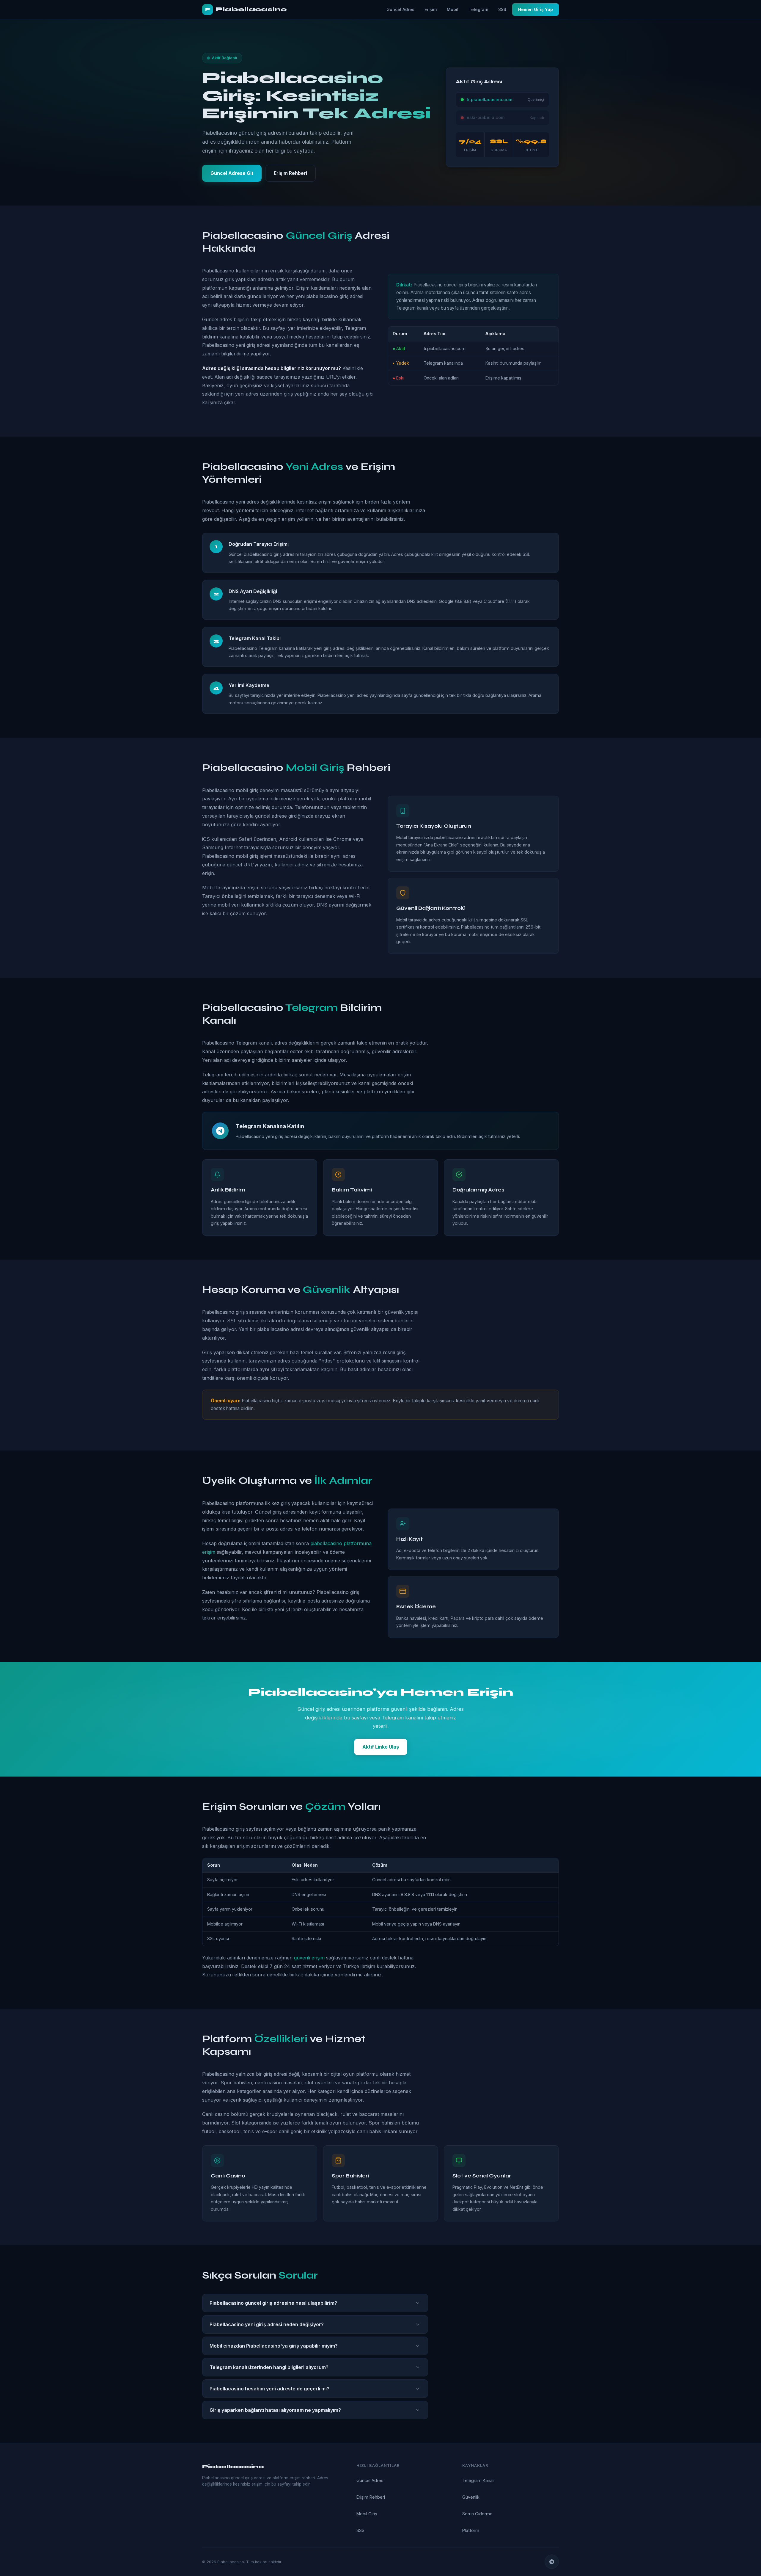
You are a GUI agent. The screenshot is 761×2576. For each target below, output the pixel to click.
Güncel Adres (400, 9)
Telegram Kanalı (478, 2480)
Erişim (431, 9)
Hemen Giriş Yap (536, 9)
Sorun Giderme (477, 2514)
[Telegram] (552, 2562)
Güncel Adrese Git (232, 173)
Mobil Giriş (367, 2514)
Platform (471, 2530)
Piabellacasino (246, 9)
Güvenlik (471, 2497)
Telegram (478, 9)
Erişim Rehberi (290, 173)
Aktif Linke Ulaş (381, 1747)
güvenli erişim (309, 1958)
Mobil (453, 9)
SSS (502, 9)
